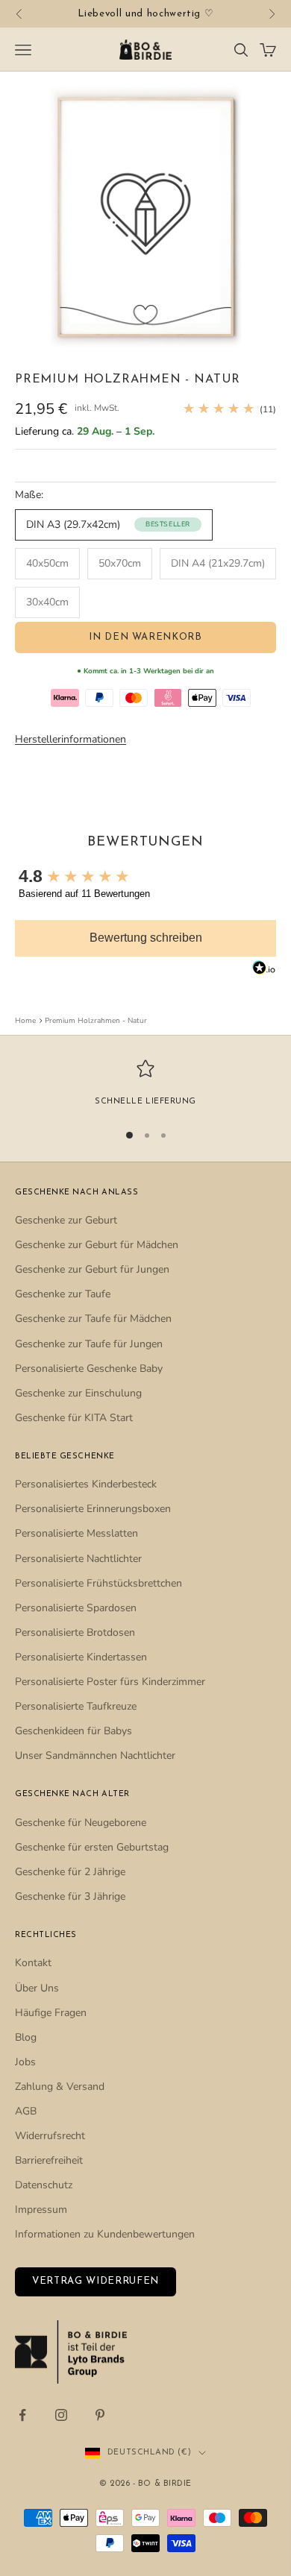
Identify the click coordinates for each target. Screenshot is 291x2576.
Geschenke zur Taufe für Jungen (89, 1344)
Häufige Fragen (51, 2013)
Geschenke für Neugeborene (81, 1823)
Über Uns (37, 1988)
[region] (145, 1084)
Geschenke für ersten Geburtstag (92, 1847)
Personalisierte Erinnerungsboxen (93, 1509)
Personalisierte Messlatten (76, 1533)
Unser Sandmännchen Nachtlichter (95, 1755)
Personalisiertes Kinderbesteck (86, 1484)
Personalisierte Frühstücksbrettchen (98, 1583)
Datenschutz (44, 2185)
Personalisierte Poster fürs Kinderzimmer (110, 1682)
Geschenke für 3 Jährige (70, 1896)
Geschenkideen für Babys (73, 1731)
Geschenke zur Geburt (66, 1220)
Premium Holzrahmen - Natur (96, 1021)
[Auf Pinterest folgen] (100, 2415)
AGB (26, 2111)
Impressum (41, 2210)
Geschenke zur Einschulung (78, 1393)
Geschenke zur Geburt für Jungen (92, 1269)
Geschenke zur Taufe (63, 1294)
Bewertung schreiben (146, 938)
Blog (26, 2037)
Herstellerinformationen (71, 739)
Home (25, 1021)
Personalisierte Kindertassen (81, 1657)
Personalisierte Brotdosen (75, 1632)
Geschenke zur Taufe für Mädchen (93, 1319)
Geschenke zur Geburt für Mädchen (97, 1245)
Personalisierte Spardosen (76, 1608)
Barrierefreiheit (49, 2160)
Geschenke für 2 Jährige (70, 1872)
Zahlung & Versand (60, 2087)
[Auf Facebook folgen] (22, 2415)
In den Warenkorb (145, 637)
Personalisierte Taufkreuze (76, 1706)
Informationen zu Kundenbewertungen (105, 2234)
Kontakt (33, 1963)
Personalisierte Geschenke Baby (89, 1369)
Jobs (25, 2062)
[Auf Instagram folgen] (61, 2415)
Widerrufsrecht (50, 2136)
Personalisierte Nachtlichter (78, 1559)
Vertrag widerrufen (96, 2281)
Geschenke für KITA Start (74, 1418)
